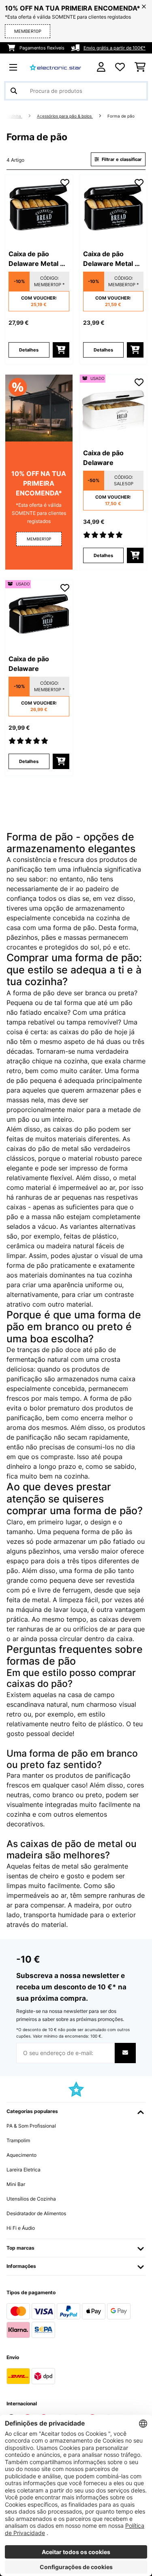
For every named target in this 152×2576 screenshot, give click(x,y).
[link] (39, 209)
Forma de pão (122, 116)
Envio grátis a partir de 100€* (115, 48)
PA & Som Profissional (31, 2126)
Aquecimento (21, 2155)
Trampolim (18, 2140)
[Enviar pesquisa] (14, 91)
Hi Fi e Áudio (21, 2228)
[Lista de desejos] (120, 67)
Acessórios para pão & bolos (65, 116)
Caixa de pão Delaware (103, 458)
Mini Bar (16, 2184)
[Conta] (101, 67)
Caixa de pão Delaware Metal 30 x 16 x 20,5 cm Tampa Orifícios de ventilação (39, 259)
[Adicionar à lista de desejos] (65, 183)
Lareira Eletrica (24, 2170)
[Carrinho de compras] (140, 67)
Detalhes (29, 350)
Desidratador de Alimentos (36, 2213)
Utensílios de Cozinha (31, 2199)
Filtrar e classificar (121, 159)
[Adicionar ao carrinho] (61, 350)
